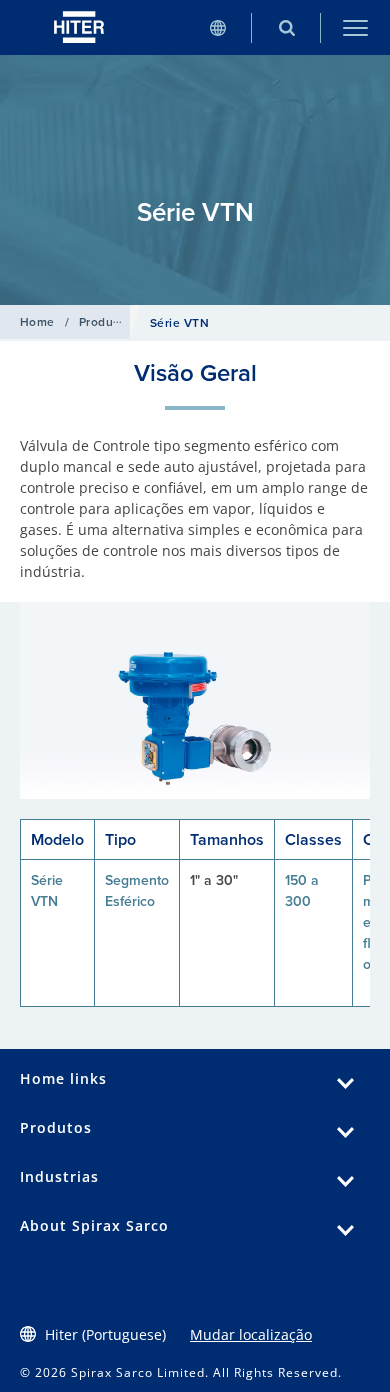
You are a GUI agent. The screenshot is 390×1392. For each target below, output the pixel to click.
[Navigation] (355, 27)
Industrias (59, 1176)
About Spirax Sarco (94, 1225)
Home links (63, 1078)
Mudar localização (251, 1334)
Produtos (105, 321)
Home (37, 321)
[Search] (286, 27)
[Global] (217, 27)
